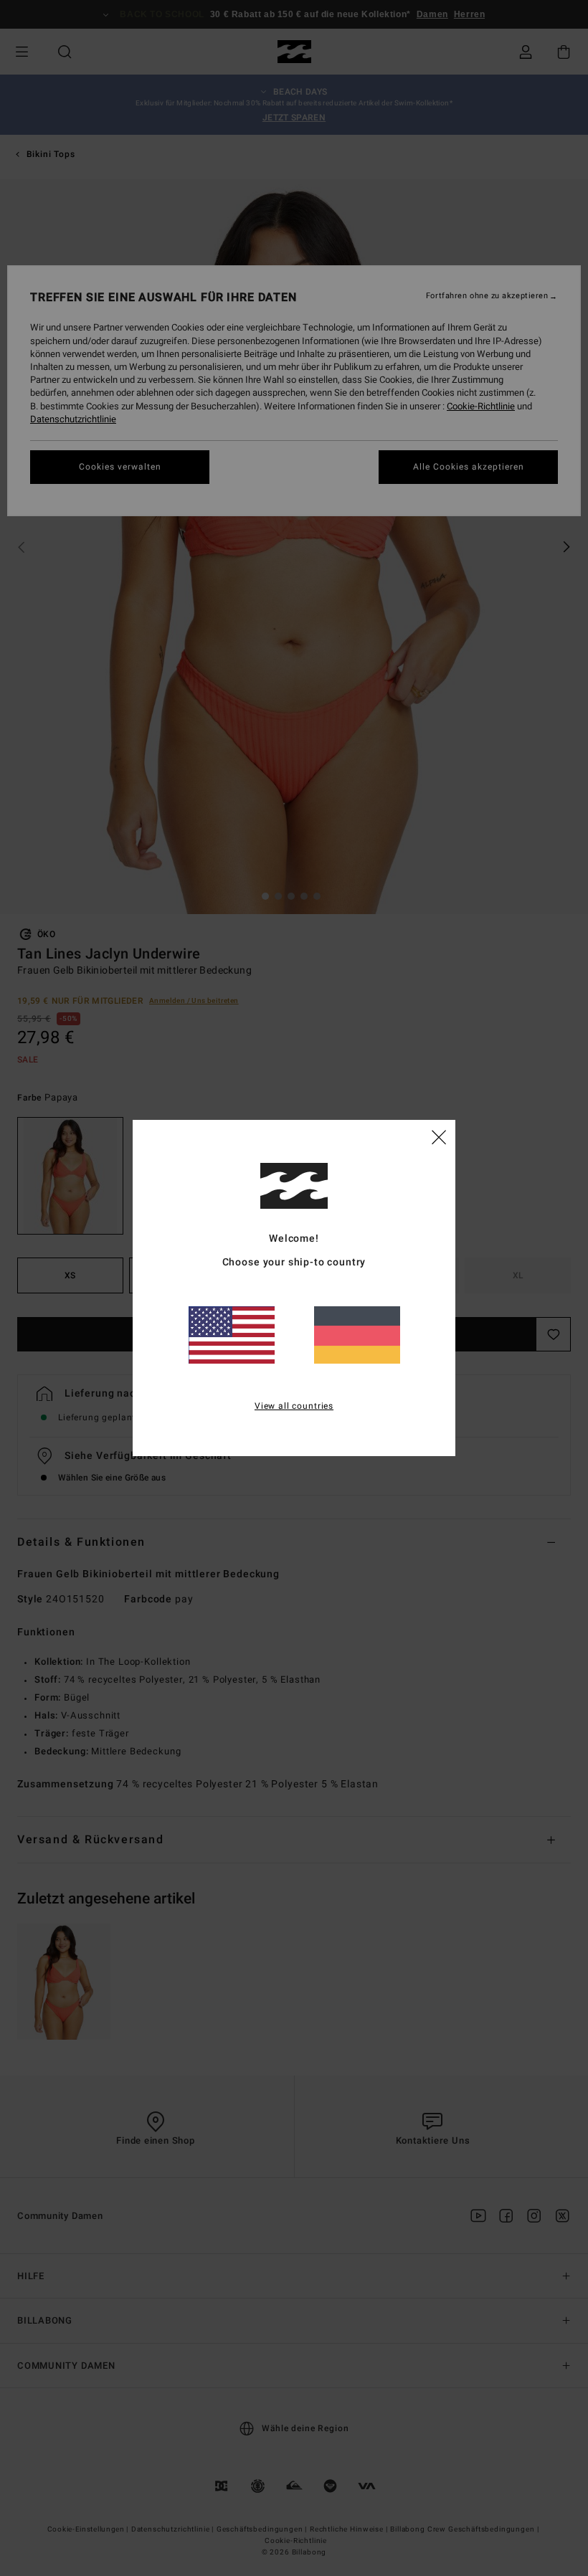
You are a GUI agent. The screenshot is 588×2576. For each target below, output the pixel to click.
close (439, 1136)
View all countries (294, 1406)
